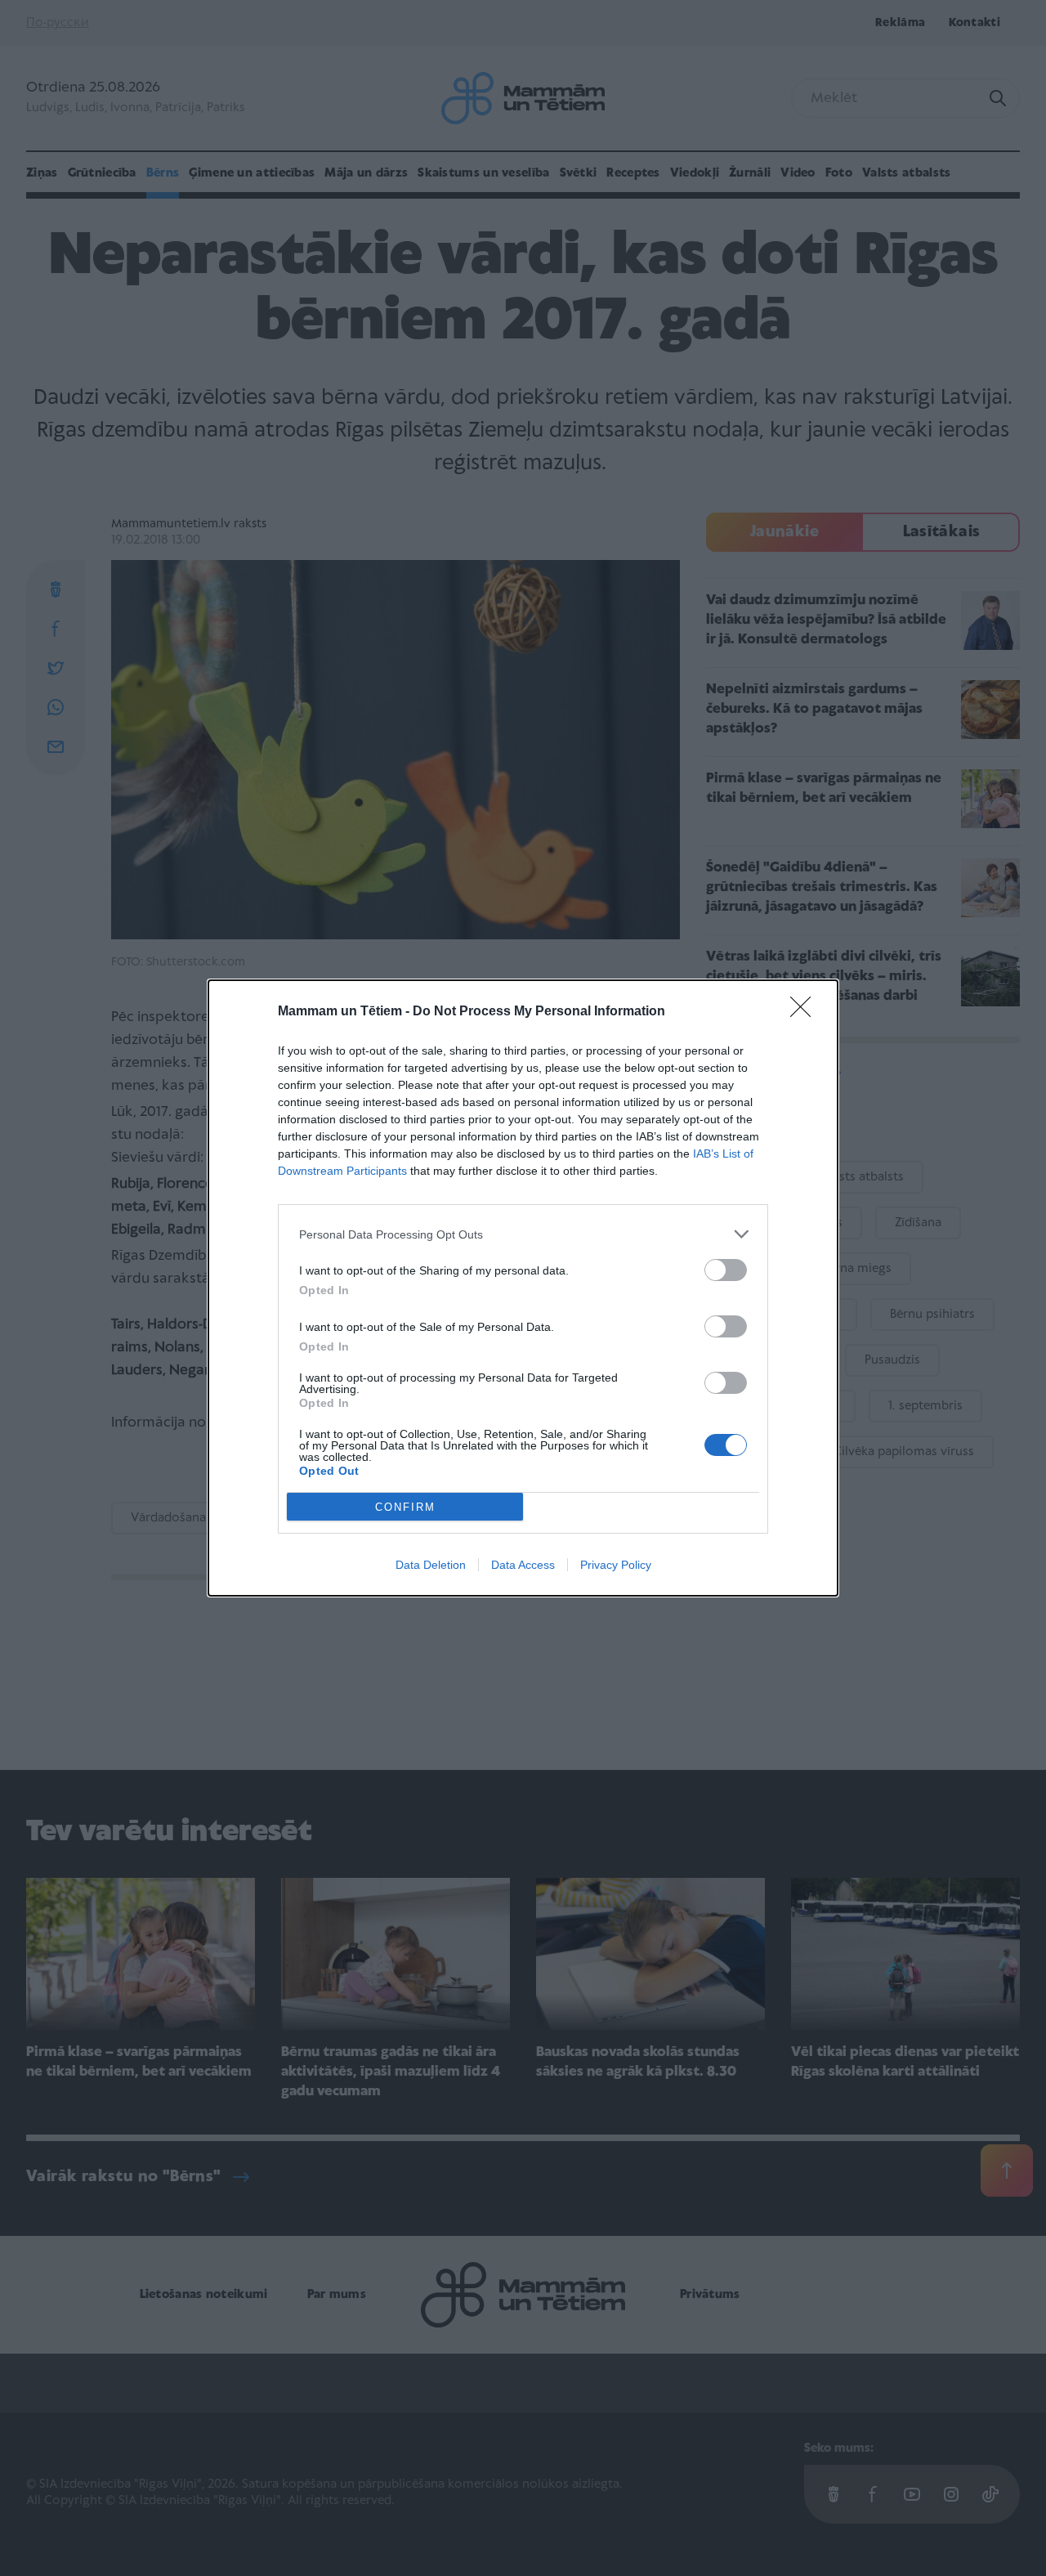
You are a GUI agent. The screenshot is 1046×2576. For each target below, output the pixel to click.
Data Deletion (431, 1565)
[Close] (806, 1012)
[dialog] (523, 1288)
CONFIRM (405, 1507)
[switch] (726, 1270)
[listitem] (523, 1234)
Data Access (523, 1565)
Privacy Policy (616, 1565)
